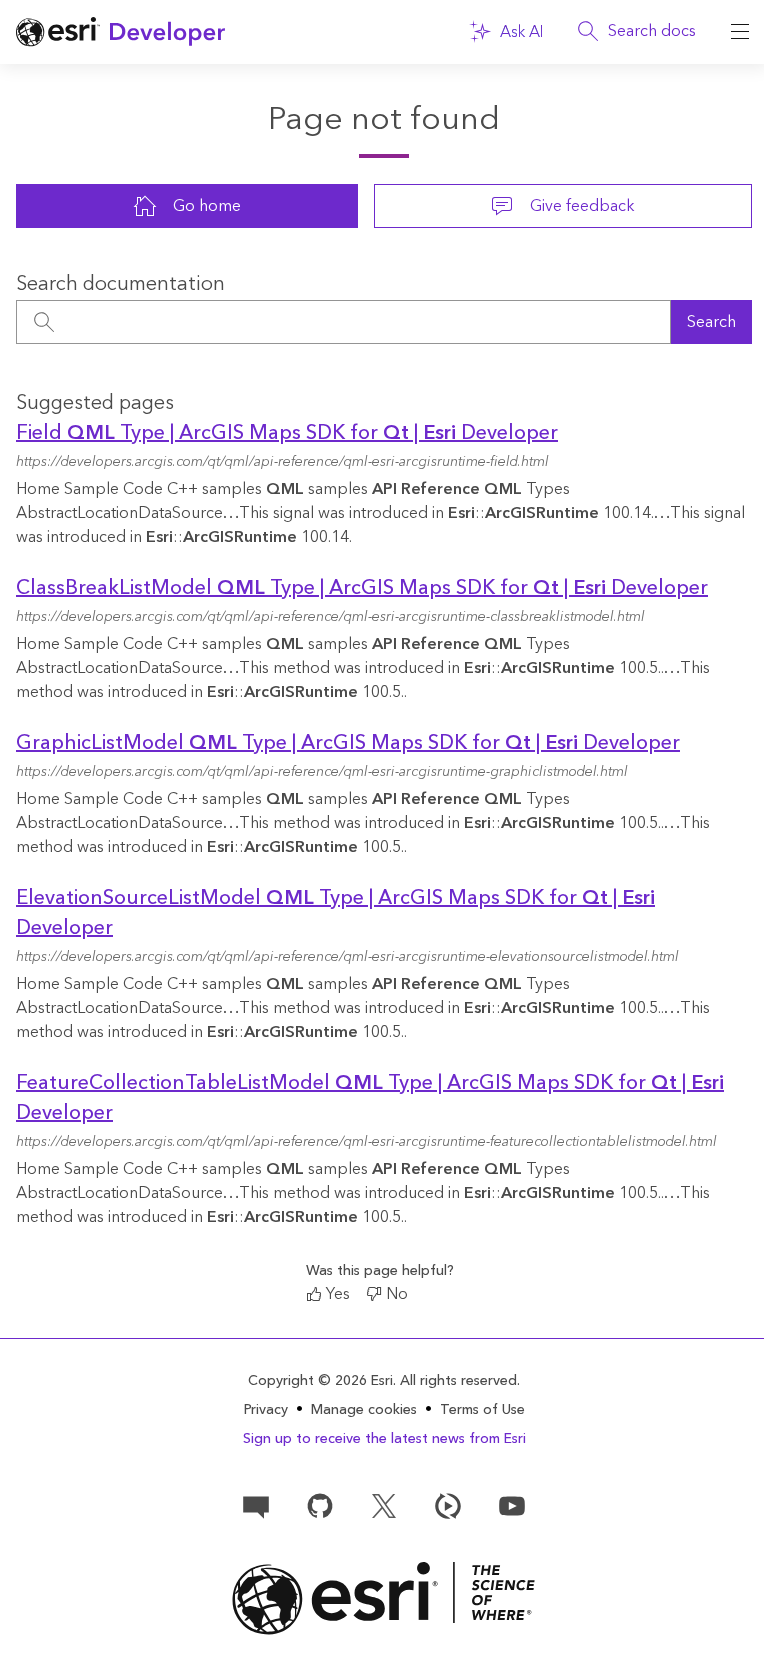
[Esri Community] (256, 1505)
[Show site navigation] (740, 32)
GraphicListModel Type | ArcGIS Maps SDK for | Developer (348, 743)
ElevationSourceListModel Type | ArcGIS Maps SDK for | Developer (335, 913)
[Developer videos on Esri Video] (448, 1505)
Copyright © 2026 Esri (320, 1381)
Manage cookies (364, 1410)
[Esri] (384, 1598)
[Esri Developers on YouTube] (512, 1505)
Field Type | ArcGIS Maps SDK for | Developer (287, 433)
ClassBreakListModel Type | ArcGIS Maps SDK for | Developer (362, 588)
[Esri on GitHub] (320, 1505)
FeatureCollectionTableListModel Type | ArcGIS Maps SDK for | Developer (370, 1098)
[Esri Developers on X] (384, 1505)
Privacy (266, 1410)
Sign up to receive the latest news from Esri (384, 1439)
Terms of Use (482, 1410)
